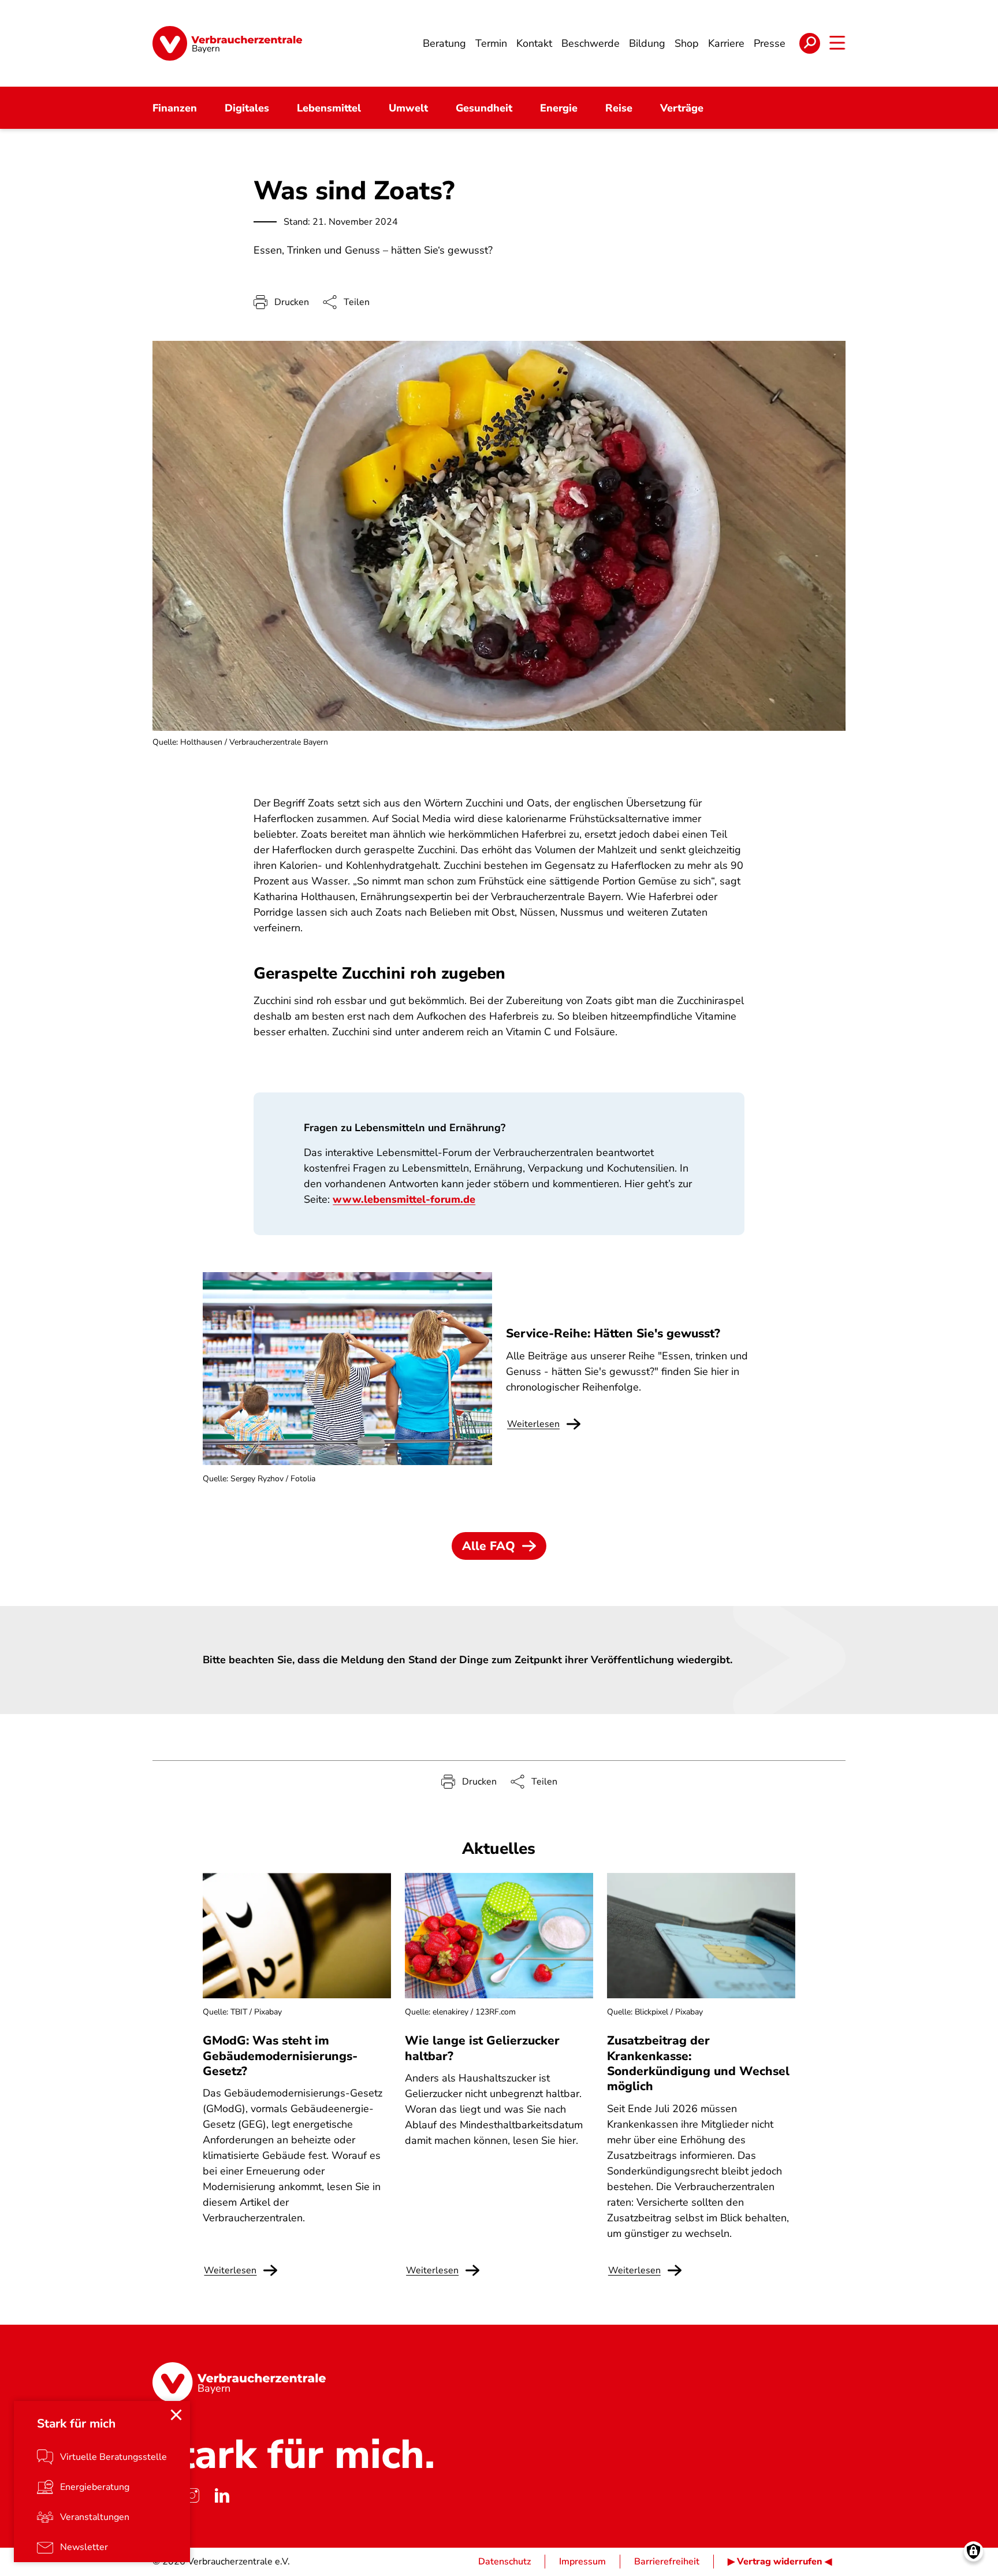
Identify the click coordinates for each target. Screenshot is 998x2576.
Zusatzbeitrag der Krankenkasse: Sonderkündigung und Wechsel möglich (698, 2063)
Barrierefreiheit (667, 2562)
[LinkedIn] (222, 2496)
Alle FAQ (489, 1546)
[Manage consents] (973, 2551)
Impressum (582, 2562)
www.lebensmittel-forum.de (404, 1199)
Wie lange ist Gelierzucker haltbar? (482, 2048)
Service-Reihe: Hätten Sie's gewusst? (613, 1333)
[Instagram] (192, 2496)
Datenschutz (504, 2562)
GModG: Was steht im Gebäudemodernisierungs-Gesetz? (280, 2056)
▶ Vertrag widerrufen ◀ (780, 2562)
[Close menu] (176, 2415)
